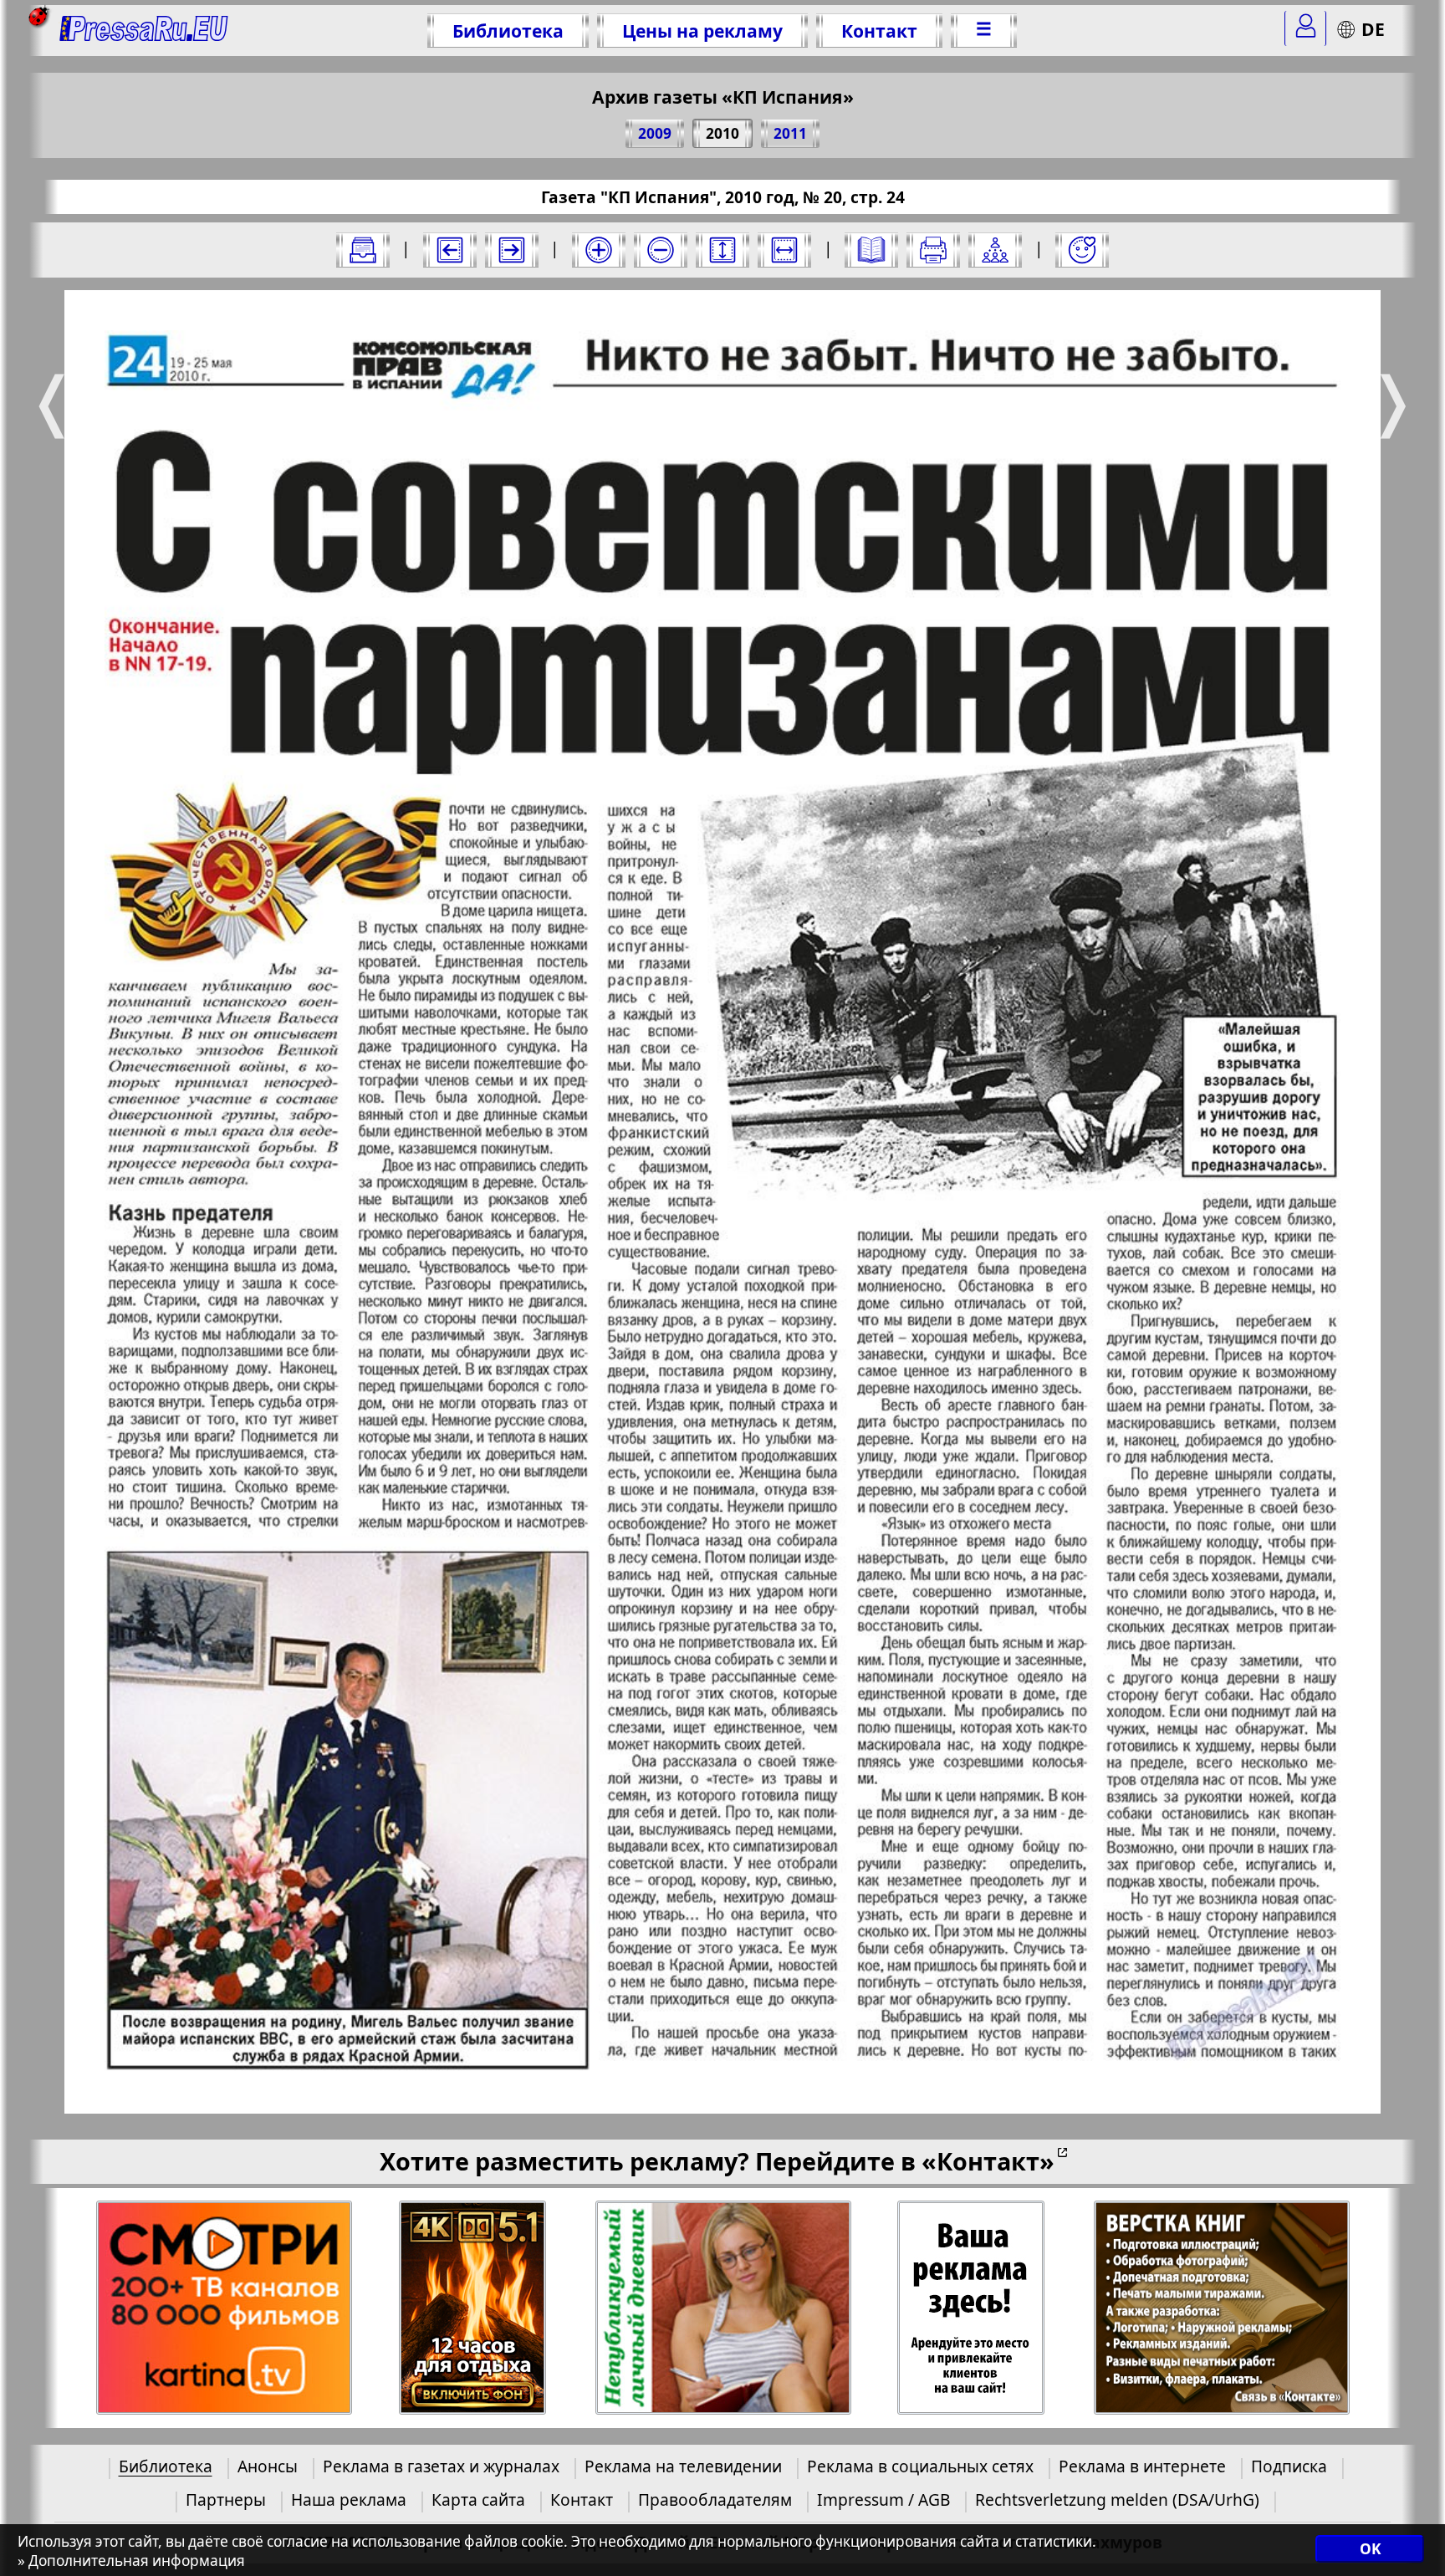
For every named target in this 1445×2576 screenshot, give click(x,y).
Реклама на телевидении (683, 2466)
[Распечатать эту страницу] (933, 250)
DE (1373, 29)
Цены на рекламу (702, 31)
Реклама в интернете (1142, 2466)
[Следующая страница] (512, 250)
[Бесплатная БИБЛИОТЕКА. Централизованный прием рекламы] (144, 31)
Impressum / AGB (883, 2499)
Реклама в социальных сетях (920, 2466)
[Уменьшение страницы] (661, 250)
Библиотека (508, 31)
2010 (722, 133)
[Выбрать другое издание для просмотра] (363, 250)
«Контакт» (988, 2161)
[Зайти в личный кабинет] (1305, 28)
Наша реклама (349, 2499)
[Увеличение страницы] (599, 250)
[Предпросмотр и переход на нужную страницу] (871, 250)
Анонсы (268, 2466)
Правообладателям (715, 2499)
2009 (655, 133)
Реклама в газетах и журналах (441, 2466)
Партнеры (226, 2499)
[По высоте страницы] (722, 250)
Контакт (879, 31)
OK (1370, 2549)
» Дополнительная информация (131, 2561)
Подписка (1289, 2466)
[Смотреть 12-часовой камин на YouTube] (473, 2308)
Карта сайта (478, 2499)
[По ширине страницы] (784, 250)
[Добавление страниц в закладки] (1082, 250)
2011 (790, 133)
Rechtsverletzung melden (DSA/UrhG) (1117, 2499)
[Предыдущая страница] (450, 250)
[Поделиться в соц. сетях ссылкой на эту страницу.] (995, 250)
